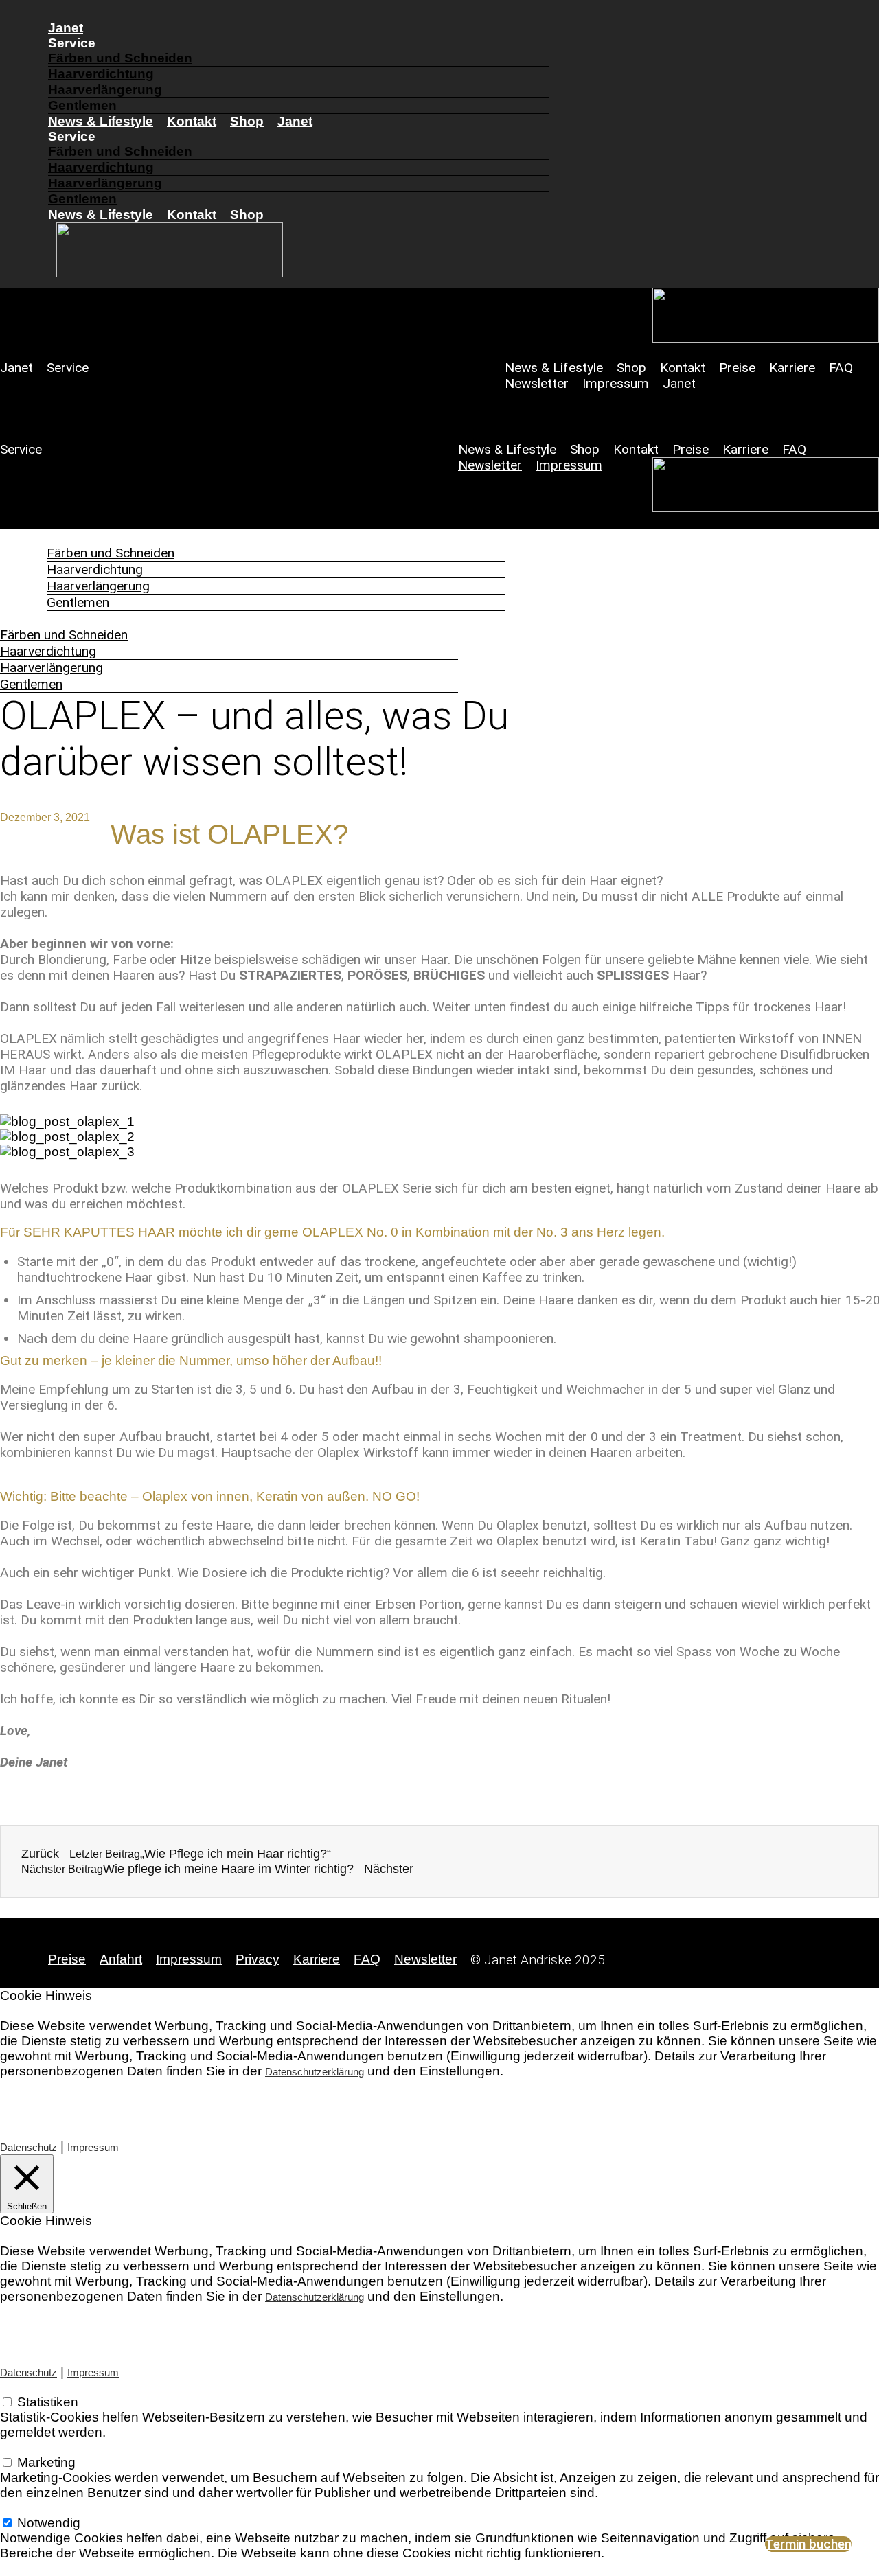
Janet (66, 28)
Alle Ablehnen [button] (125, 2101)
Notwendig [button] (32, 2508)
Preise (737, 368)
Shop (247, 121)
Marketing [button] (29, 2447)
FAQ (841, 368)
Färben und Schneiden (120, 58)
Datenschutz (28, 2147)
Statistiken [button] (31, 2387)
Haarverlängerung (105, 90)
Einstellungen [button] (40, 2101)
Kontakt (192, 121)
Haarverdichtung (101, 74)
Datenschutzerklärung (315, 2072)
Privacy (258, 1959)
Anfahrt (121, 1959)
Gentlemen (82, 105)
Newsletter (537, 383)
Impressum (616, 383)
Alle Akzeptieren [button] (219, 2101)
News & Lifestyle (101, 121)
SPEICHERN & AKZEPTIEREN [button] (93, 2568)
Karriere (792, 368)
